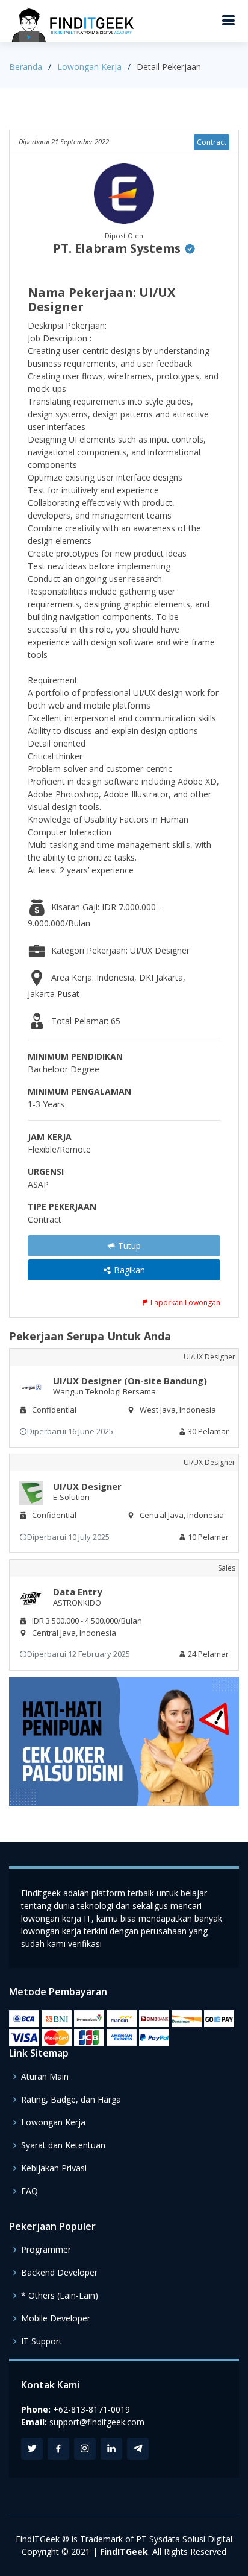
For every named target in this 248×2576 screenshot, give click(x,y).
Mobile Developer (56, 2318)
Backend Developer (59, 2273)
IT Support (42, 2341)
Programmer (46, 2250)
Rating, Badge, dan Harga (71, 2100)
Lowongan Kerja (89, 67)
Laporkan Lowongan (184, 1302)
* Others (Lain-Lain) (60, 2296)
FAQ (29, 2191)
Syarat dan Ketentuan (63, 2145)
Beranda (26, 67)
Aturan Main (45, 2077)
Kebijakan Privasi (54, 2168)
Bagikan (128, 1270)
